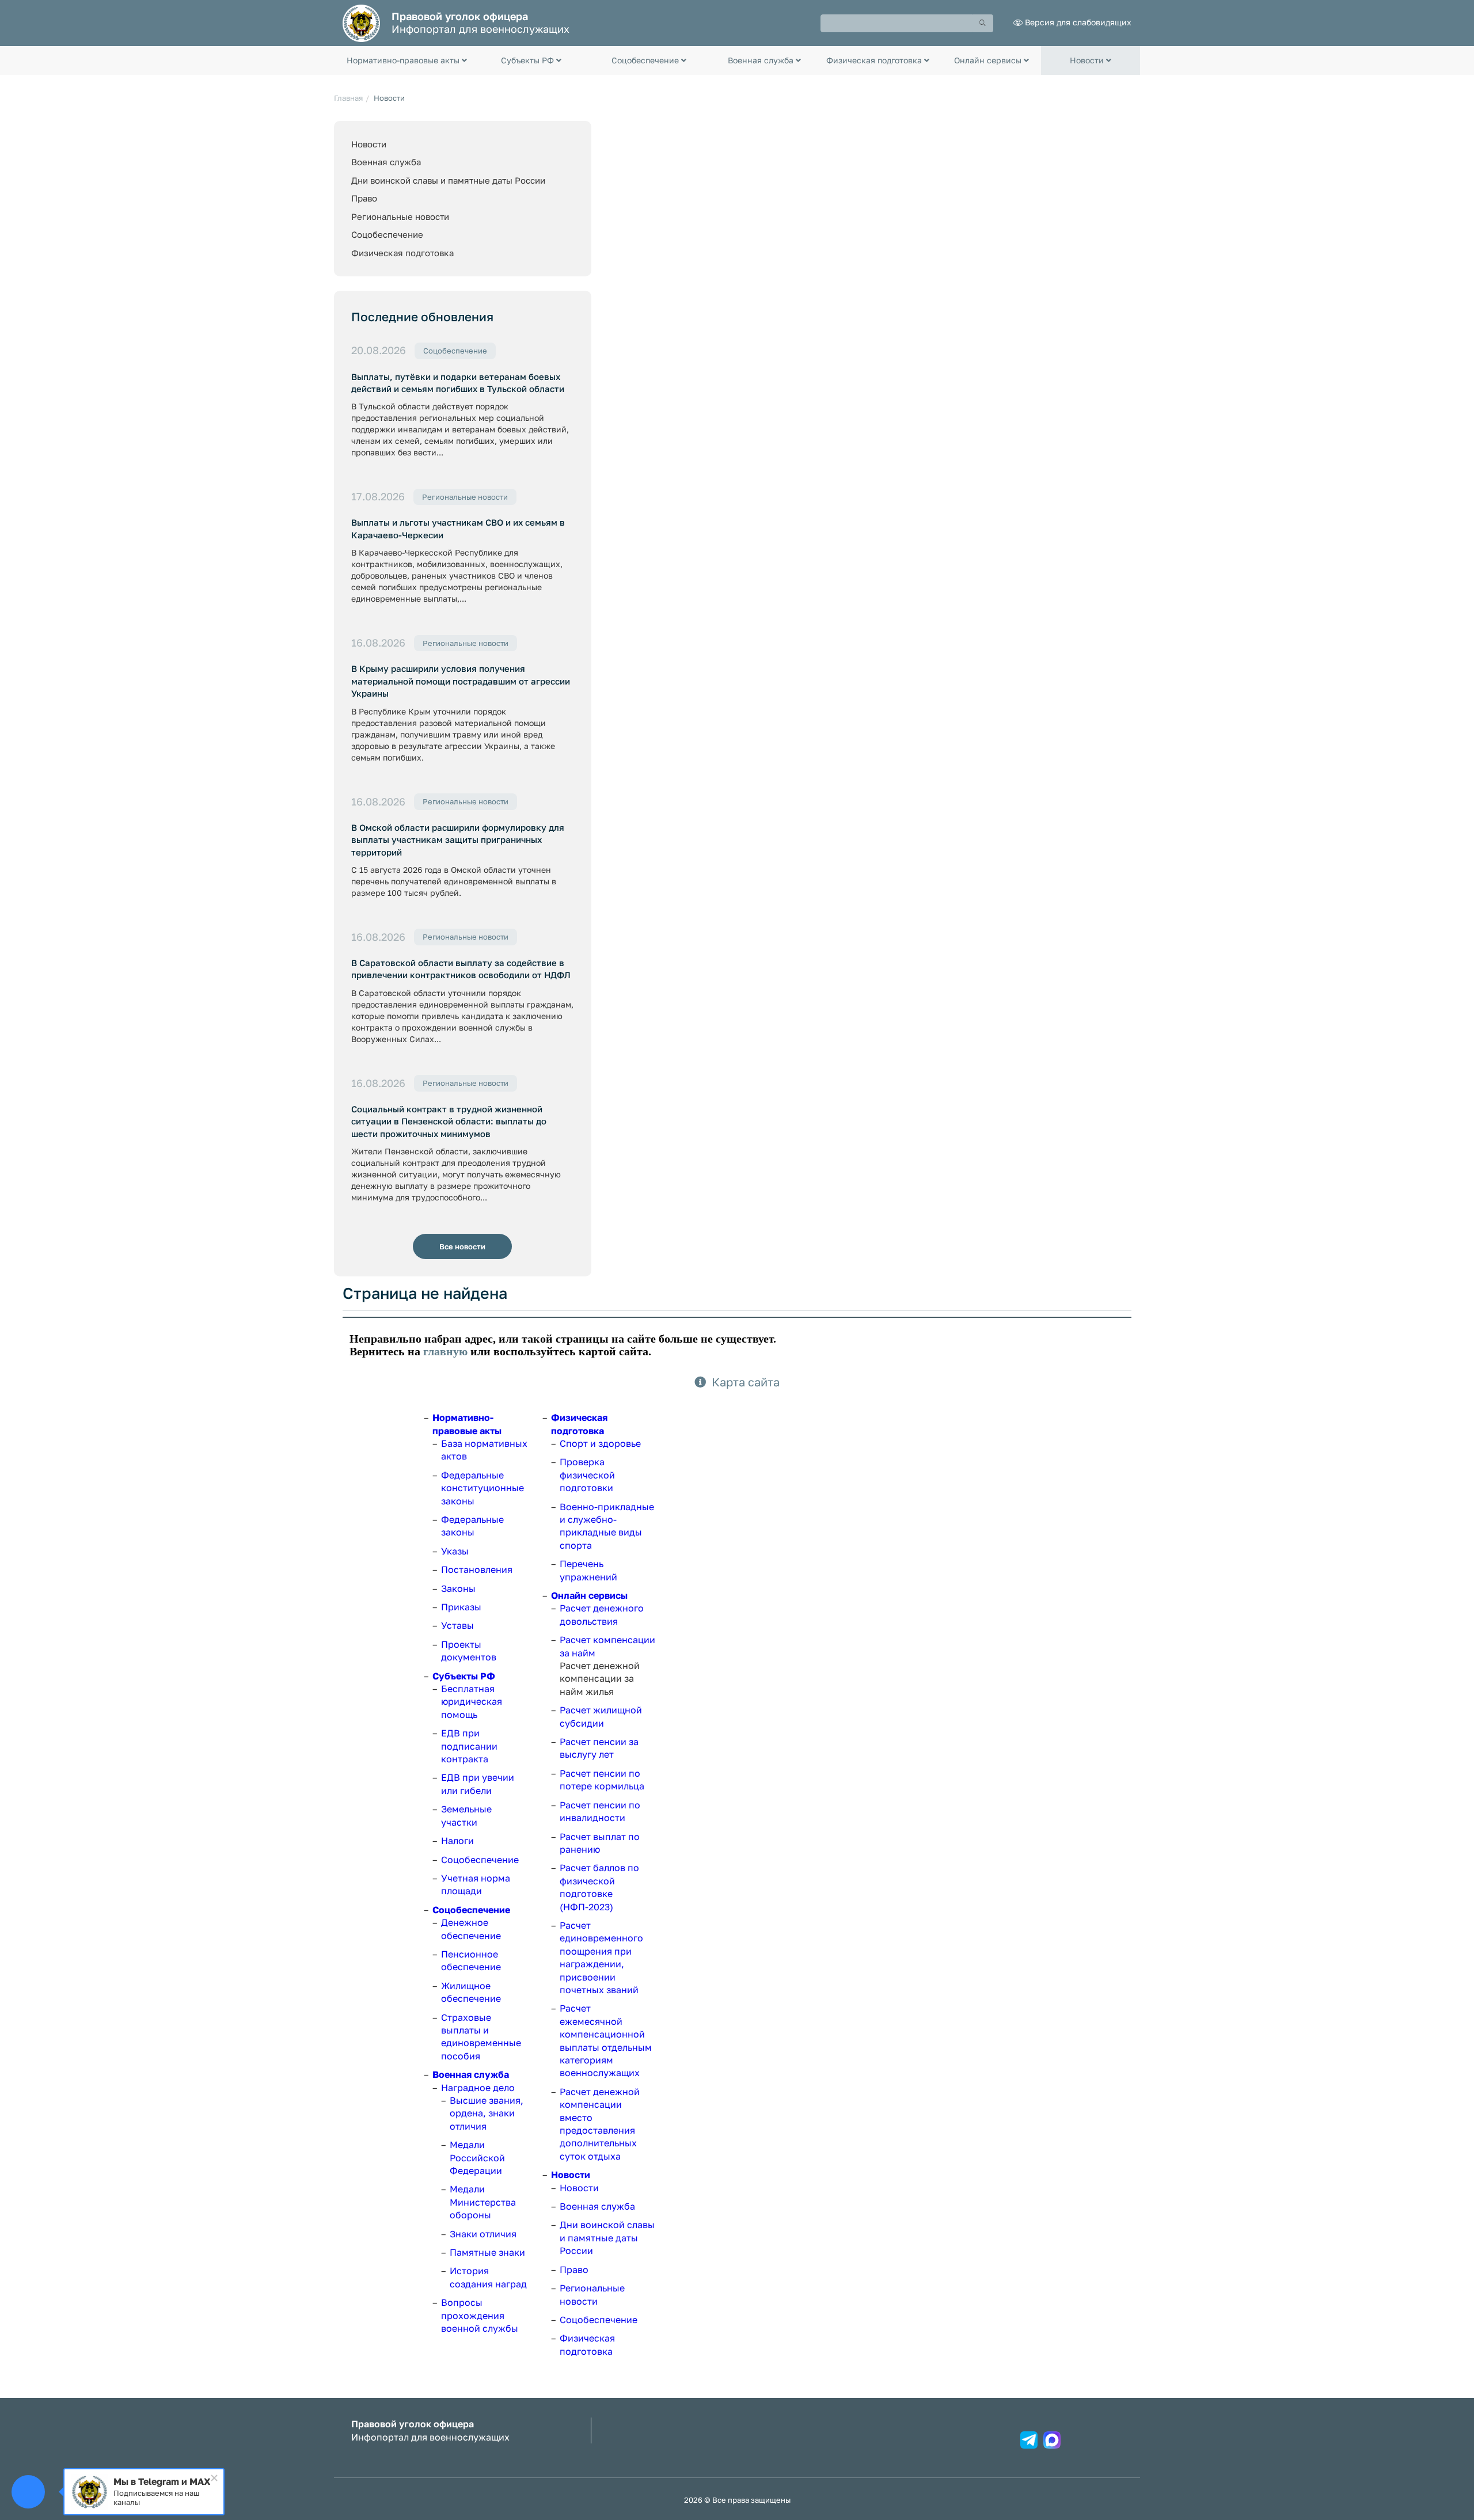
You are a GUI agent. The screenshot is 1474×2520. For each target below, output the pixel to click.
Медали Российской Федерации (477, 2158)
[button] (407, 60)
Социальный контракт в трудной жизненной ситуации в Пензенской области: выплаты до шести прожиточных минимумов (449, 1121)
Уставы (457, 1625)
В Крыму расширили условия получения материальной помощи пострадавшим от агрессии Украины (461, 681)
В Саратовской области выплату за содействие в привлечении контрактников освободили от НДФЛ (461, 969)
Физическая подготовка (402, 253)
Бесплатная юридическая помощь (472, 1702)
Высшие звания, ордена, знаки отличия (487, 2113)
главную (445, 1351)
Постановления (477, 1569)
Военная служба (386, 162)
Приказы (461, 1607)
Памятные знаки (487, 2252)
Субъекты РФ (464, 1676)
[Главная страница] (361, 22)
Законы (458, 1588)
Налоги (457, 1841)
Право (364, 198)
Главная (348, 98)
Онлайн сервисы (589, 1595)
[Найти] (983, 23)
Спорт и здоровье (600, 1443)
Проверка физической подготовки (587, 1475)
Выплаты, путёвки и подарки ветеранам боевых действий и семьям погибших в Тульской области (458, 383)
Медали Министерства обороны (483, 2202)
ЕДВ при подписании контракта (469, 1746)
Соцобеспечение (387, 234)
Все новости (462, 1246)
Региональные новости (400, 216)
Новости (369, 144)
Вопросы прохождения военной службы (480, 2315)
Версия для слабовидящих (1078, 22)
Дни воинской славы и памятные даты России (448, 180)
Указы (455, 1551)
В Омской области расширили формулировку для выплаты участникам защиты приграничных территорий (458, 840)
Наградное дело (478, 2088)
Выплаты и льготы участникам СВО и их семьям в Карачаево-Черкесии (458, 528)
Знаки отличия (483, 2234)
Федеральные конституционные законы (483, 1488)
